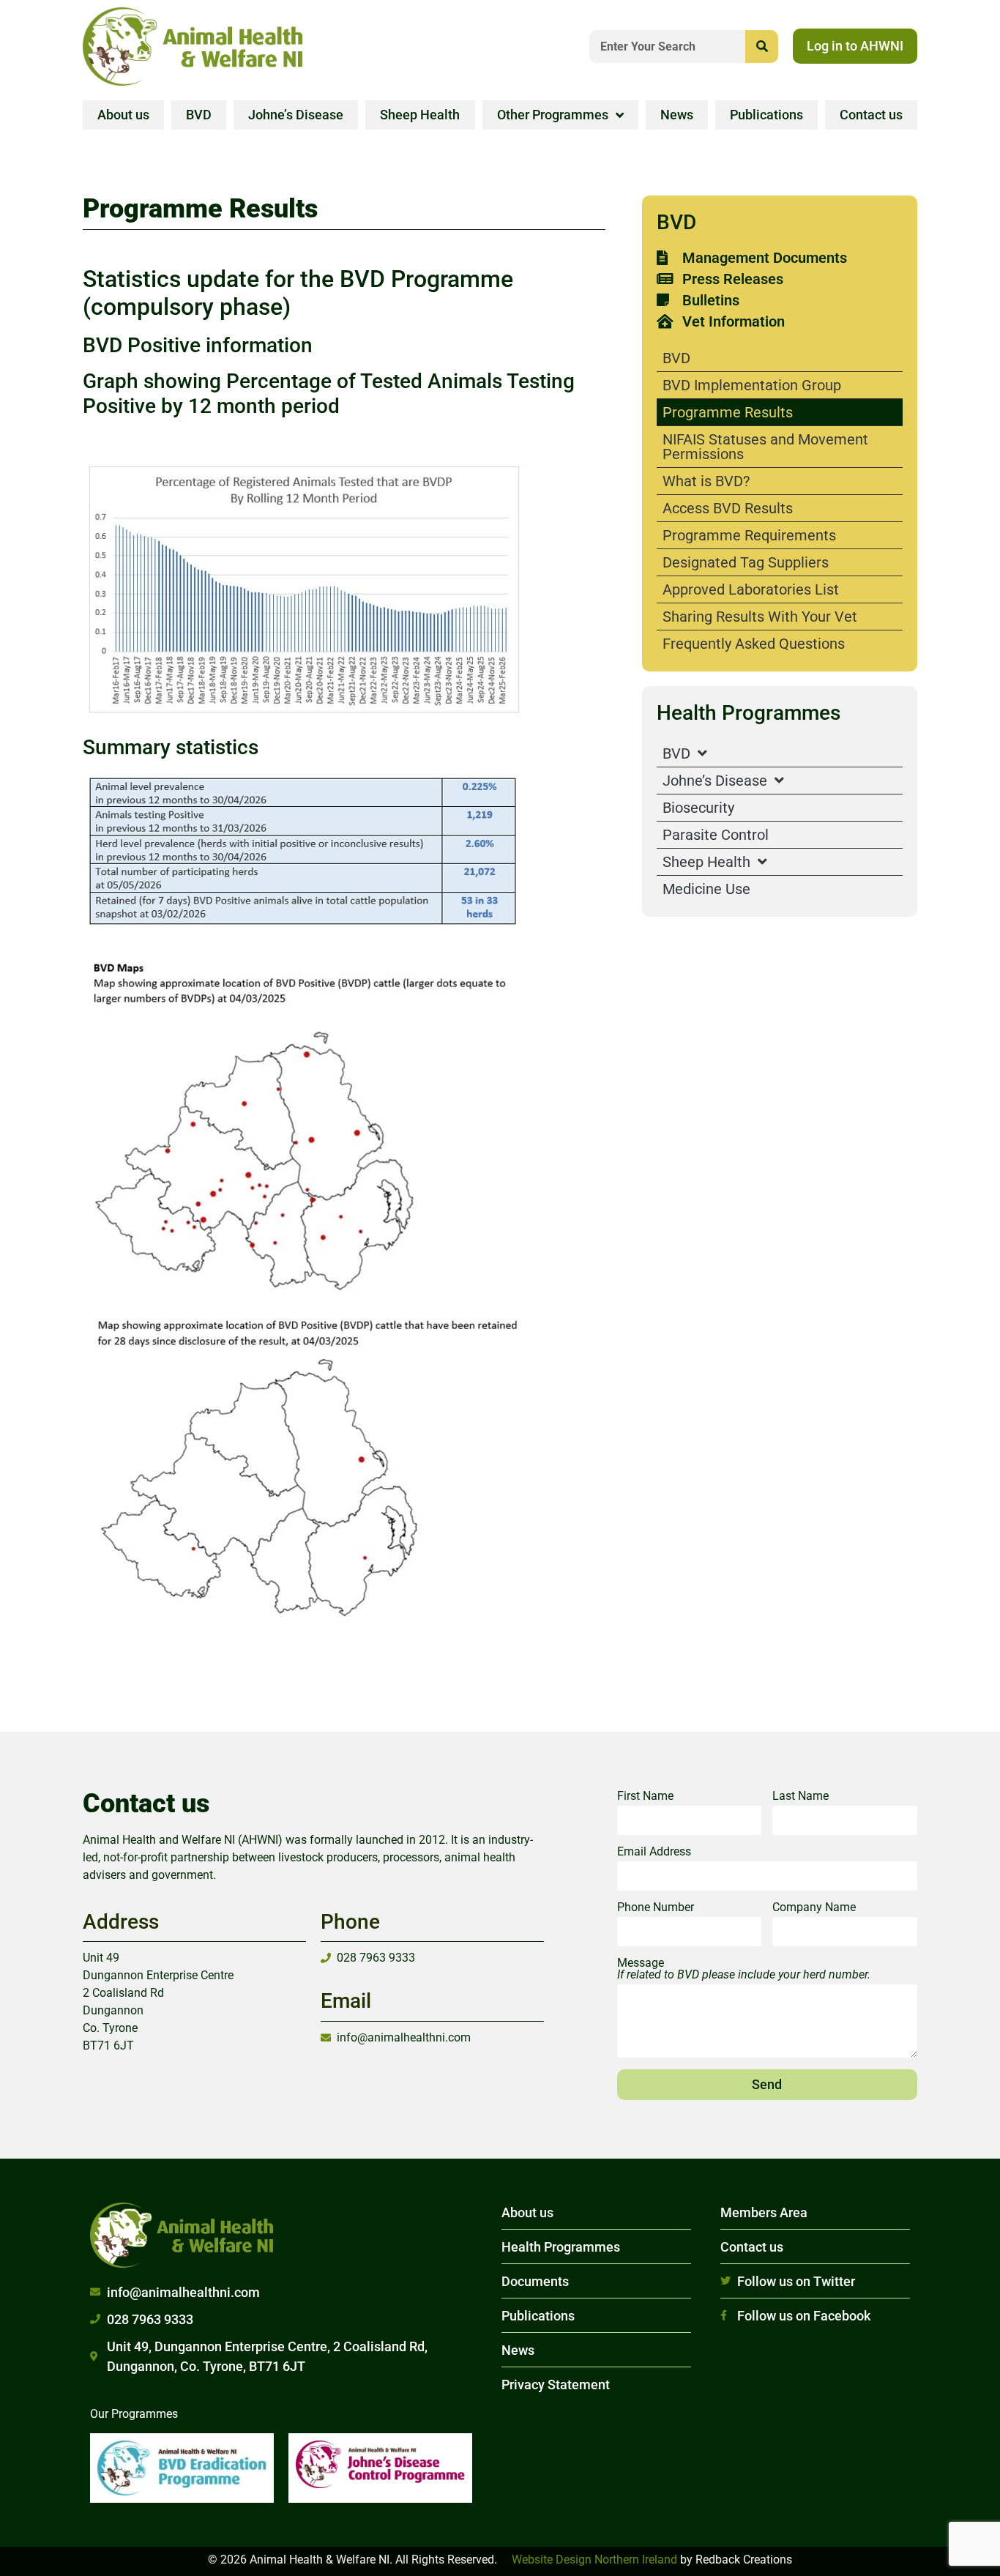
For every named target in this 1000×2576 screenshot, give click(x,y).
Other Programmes (553, 115)
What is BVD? (706, 481)
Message (744, 1969)
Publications (766, 115)
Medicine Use (706, 889)
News (677, 115)
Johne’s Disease (296, 115)
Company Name (814, 1908)
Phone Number (656, 1908)
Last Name (801, 1797)
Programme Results (728, 412)
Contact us (871, 115)
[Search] (762, 46)
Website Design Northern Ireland (594, 2560)
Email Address (654, 1852)
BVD (199, 115)
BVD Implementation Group (752, 385)
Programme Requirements (749, 535)
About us (123, 115)
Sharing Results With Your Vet (760, 617)
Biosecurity (698, 808)
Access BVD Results (728, 508)
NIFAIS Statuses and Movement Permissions (765, 447)
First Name (645, 1797)
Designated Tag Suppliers (746, 562)
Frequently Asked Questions (754, 644)
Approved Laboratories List (751, 589)
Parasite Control (716, 835)
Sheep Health (420, 115)
